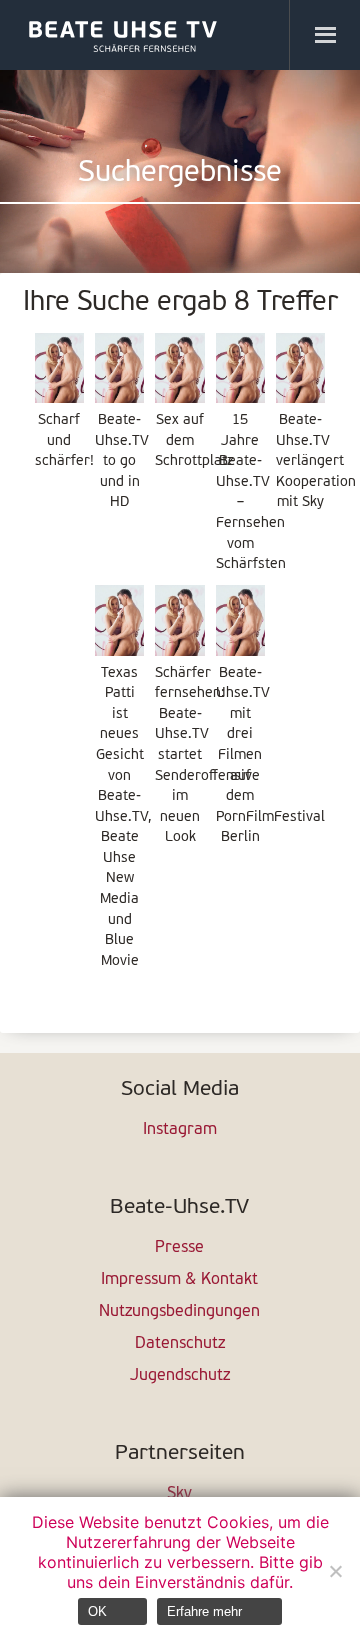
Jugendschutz (180, 1376)
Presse (179, 1248)
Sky (179, 1494)
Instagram (180, 1130)
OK (97, 1611)
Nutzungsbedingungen (179, 1312)
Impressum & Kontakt (179, 1280)
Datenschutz (180, 1344)
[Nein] (335, 1571)
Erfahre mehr (204, 1611)
